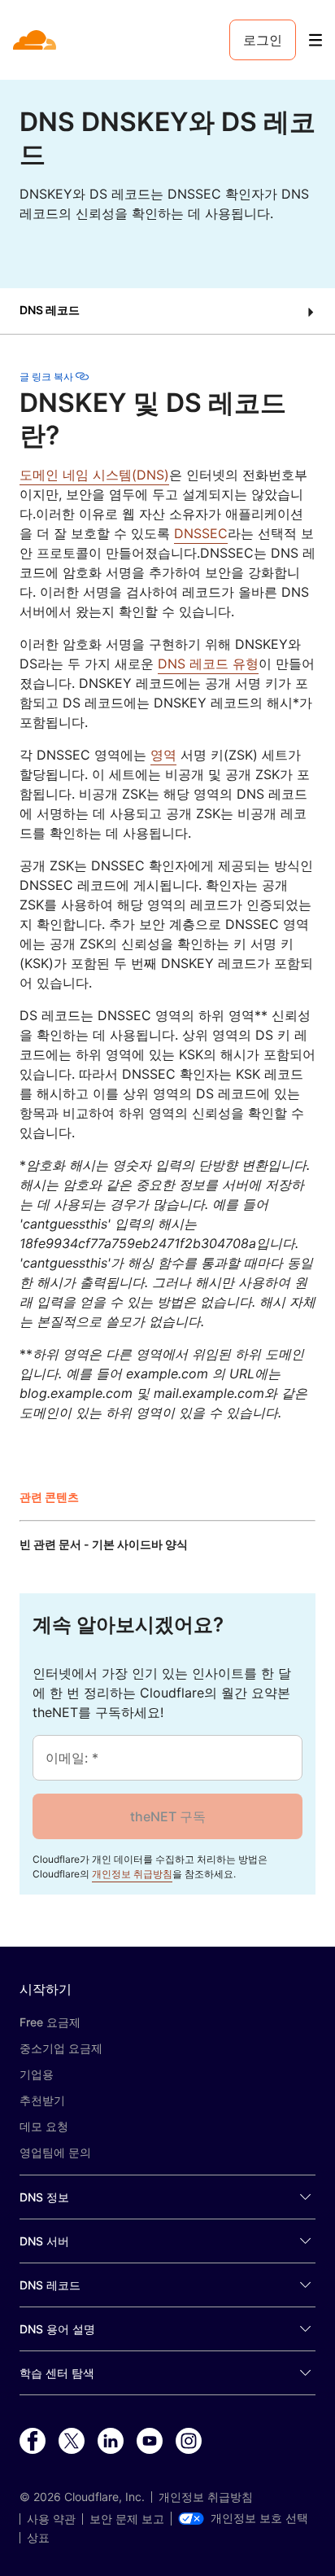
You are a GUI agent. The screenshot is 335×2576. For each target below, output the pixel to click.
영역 (163, 755)
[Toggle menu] (315, 40)
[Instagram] (189, 2442)
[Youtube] (150, 2442)
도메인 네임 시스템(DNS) (94, 475)
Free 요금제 (50, 2022)
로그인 (263, 40)
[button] (167, 311)
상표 (38, 2538)
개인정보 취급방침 (132, 1874)
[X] (72, 2442)
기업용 (37, 2074)
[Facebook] (33, 2442)
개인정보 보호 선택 (259, 2518)
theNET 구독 (168, 1816)
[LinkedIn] (111, 2442)
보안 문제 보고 (127, 2519)
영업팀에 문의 (55, 2152)
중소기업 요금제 (61, 2048)
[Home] (36, 40)
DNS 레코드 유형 (208, 664)
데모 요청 (44, 2126)
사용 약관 (51, 2519)
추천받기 (42, 2100)
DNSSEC (201, 533)
